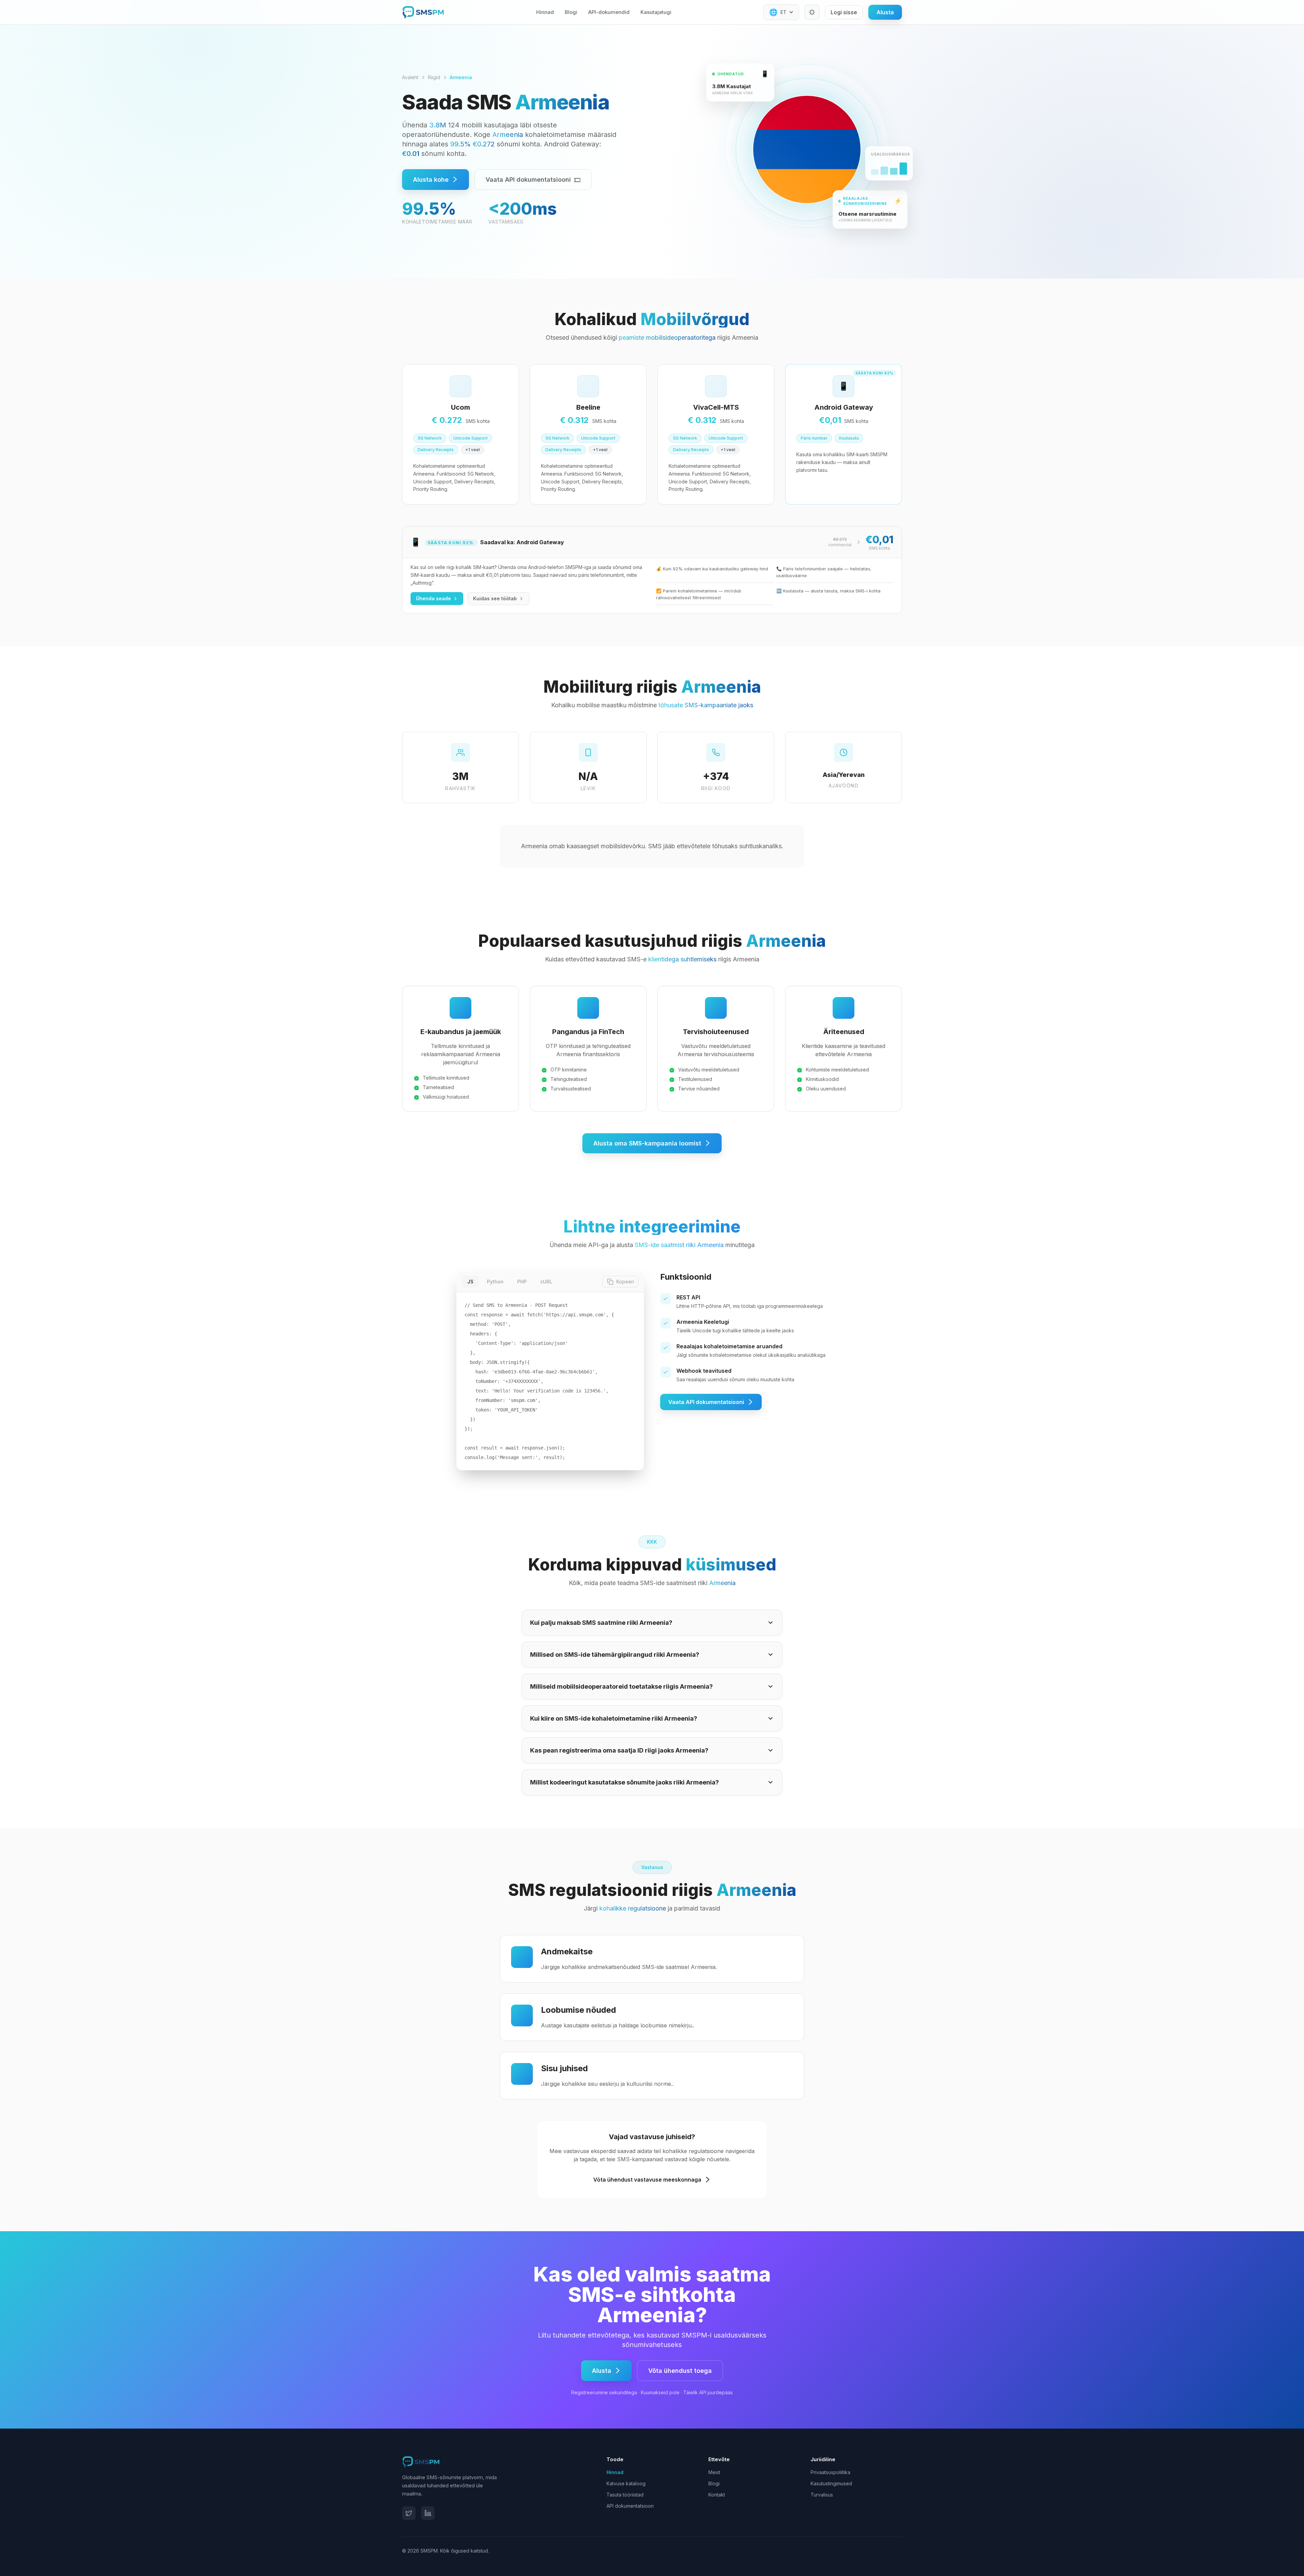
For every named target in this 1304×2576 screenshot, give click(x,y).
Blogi (571, 12)
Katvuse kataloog (626, 2483)
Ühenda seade (433, 598)
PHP (522, 1282)
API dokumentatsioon (630, 2506)
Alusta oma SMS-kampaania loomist (647, 1143)
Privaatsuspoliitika (830, 2472)
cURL (546, 1282)
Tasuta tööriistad (625, 2495)
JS (470, 1282)
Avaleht (410, 77)
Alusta (885, 12)
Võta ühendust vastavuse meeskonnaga (647, 2180)
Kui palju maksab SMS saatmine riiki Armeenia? (601, 1623)
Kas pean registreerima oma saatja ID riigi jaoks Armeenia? (619, 1750)
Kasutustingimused (831, 2483)
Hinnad (545, 12)
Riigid (434, 77)
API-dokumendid (609, 12)
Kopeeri (625, 1282)
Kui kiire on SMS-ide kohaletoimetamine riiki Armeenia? (614, 1718)
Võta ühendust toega (680, 2371)
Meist (714, 2472)
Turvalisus (822, 2495)
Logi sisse (844, 12)
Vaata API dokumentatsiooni (528, 180)
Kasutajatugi (656, 12)
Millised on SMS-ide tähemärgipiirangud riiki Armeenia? (615, 1655)
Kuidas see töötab (495, 598)
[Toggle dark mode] (812, 12)
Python (495, 1282)
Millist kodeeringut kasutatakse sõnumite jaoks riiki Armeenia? (624, 1782)
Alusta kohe (431, 180)
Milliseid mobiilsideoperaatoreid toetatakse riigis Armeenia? (621, 1686)
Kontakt (717, 2495)
